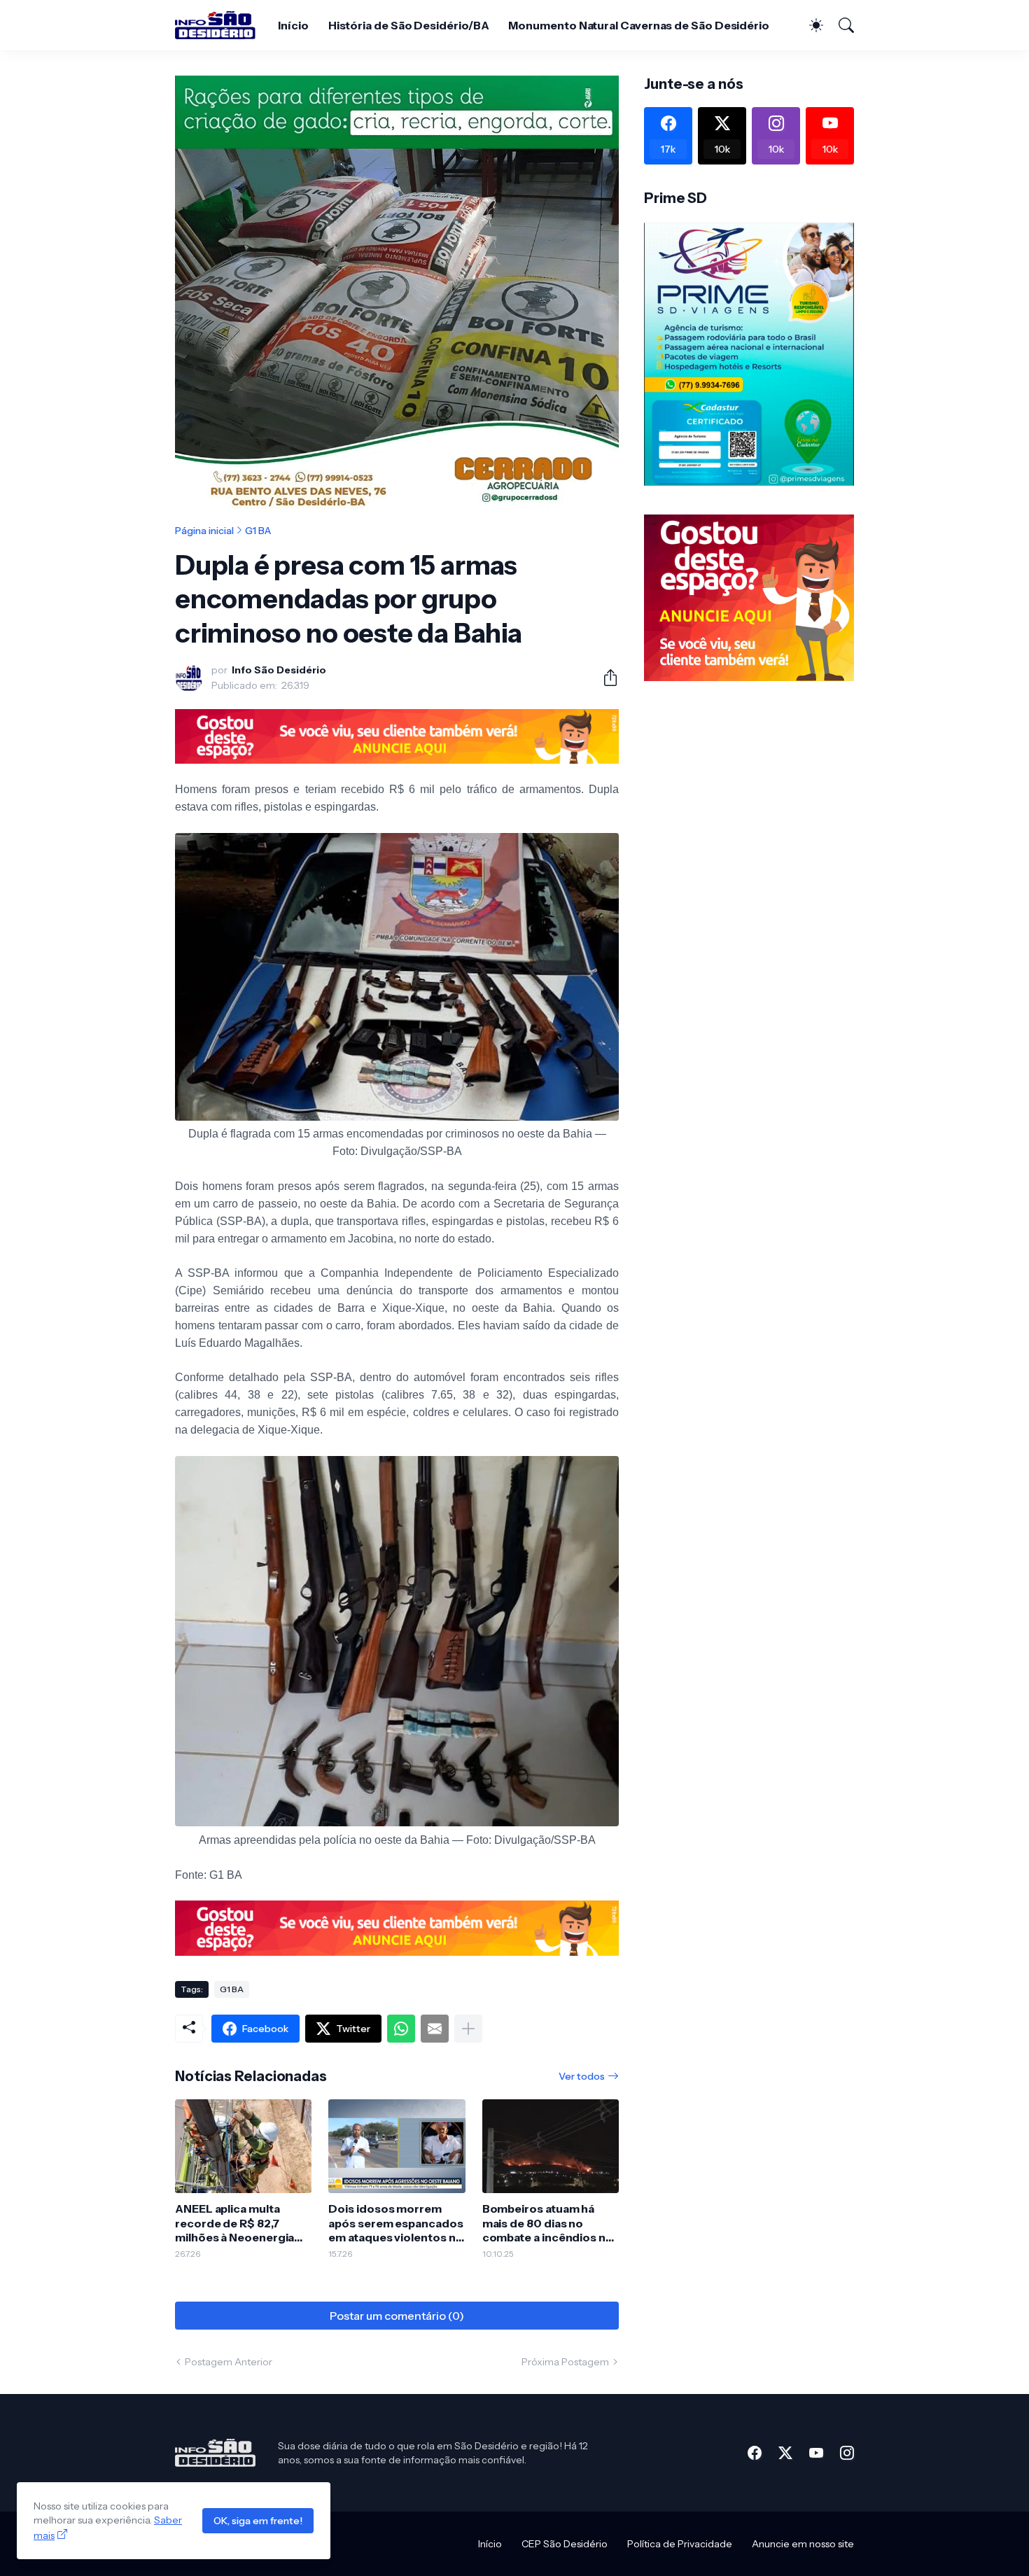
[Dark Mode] (809, 25)
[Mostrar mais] (468, 2029)
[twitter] (785, 2453)
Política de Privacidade (680, 2544)
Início (293, 25)
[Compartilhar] (605, 678)
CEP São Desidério (565, 2544)
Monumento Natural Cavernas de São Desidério (639, 25)
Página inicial (204, 531)
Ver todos (582, 2076)
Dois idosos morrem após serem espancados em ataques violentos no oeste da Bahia (395, 2223)
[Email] (435, 2029)
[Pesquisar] (840, 25)
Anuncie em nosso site (803, 2544)
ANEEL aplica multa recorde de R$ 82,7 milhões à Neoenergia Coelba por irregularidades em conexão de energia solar (234, 2223)
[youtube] (816, 2453)
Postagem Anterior (229, 2362)
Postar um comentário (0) (397, 2316)
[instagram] (847, 2453)
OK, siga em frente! (258, 2521)
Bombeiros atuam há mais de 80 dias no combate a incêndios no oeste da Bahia (548, 2223)
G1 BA (258, 531)
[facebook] (755, 2453)
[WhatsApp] (401, 2029)
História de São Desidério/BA (409, 25)
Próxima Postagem (565, 2362)
